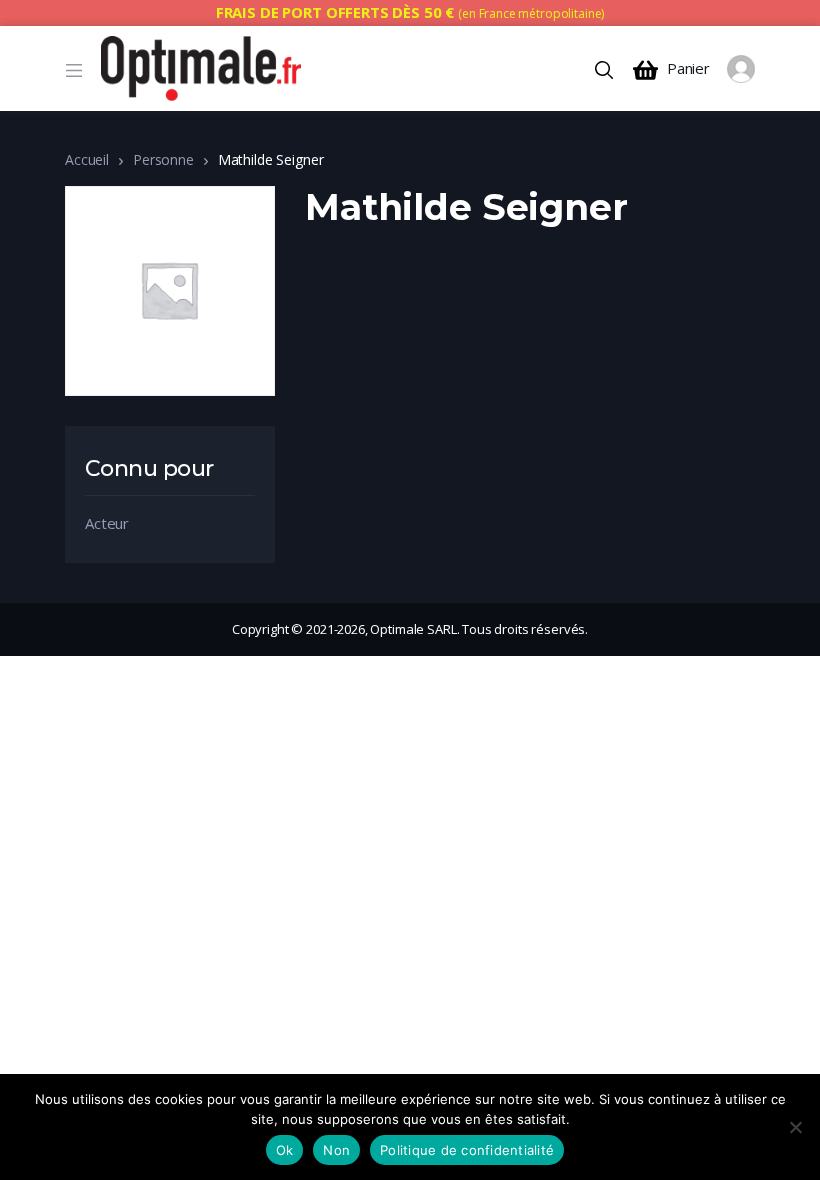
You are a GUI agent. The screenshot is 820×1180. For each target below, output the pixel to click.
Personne (163, 159)
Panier (688, 68)
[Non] (795, 1127)
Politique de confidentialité (467, 1150)
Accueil (87, 159)
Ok (285, 1150)
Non (336, 1150)
